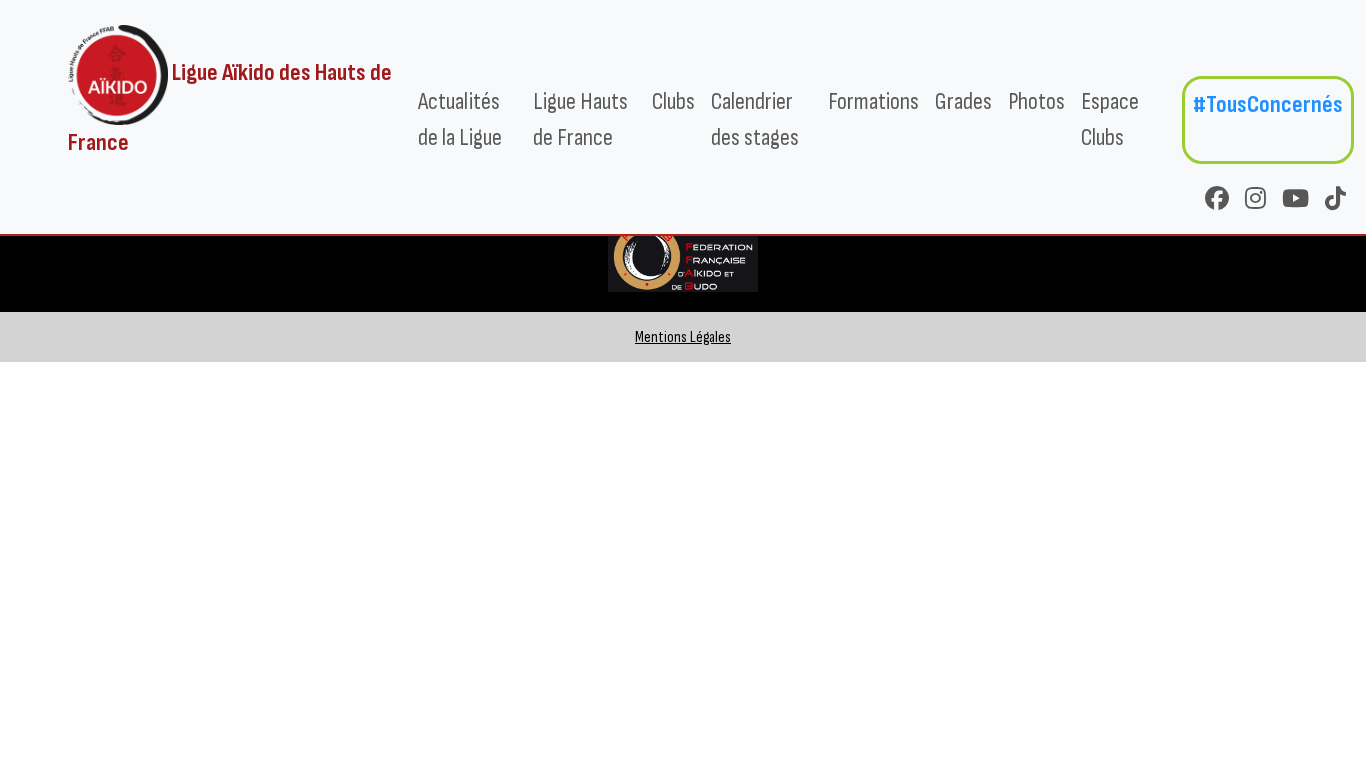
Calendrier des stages (755, 119)
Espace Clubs (1110, 119)
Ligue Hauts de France (580, 119)
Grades (963, 101)
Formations (873, 101)
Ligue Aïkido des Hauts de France (230, 108)
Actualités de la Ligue (460, 119)
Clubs (673, 101)
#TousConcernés (1268, 104)
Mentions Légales (683, 337)
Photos (1036, 101)
